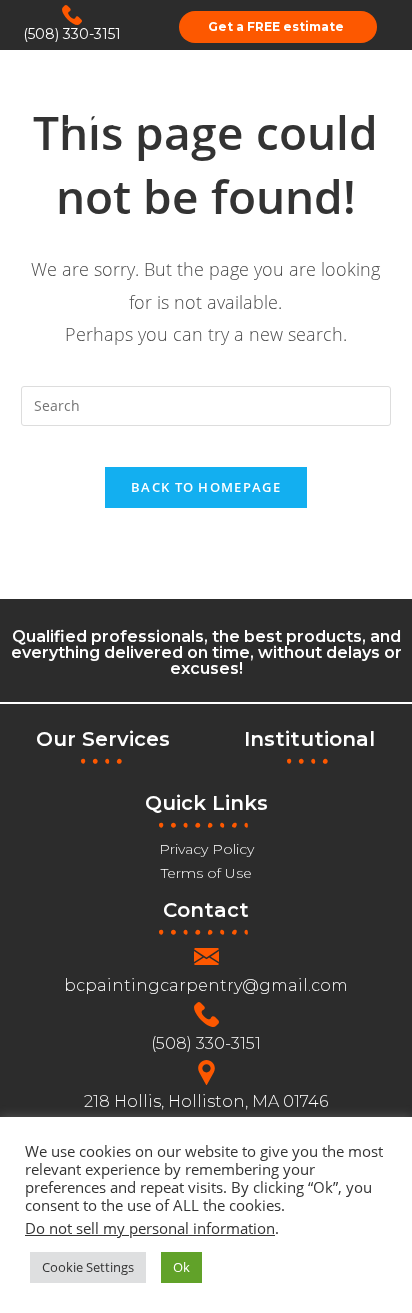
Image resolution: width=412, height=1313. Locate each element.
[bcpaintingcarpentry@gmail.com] (206, 956)
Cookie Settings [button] (88, 1267)
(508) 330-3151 (72, 34)
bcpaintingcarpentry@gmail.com (206, 985)
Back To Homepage (206, 487)
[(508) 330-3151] (72, 15)
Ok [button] (181, 1267)
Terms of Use (206, 873)
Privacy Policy (206, 849)
